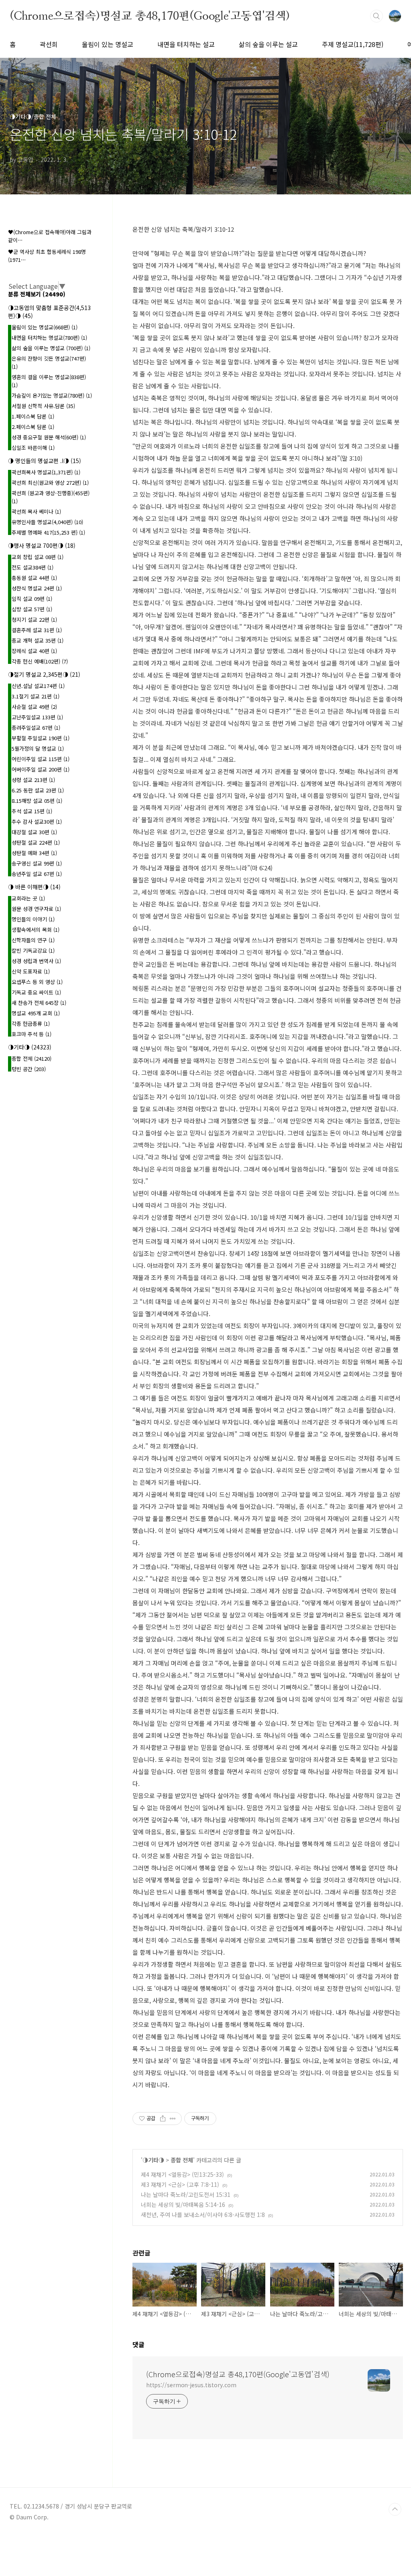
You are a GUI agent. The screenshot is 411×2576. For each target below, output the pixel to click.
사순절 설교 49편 (34, 707)
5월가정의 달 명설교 (38, 748)
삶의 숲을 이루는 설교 (268, 44)
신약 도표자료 (31, 971)
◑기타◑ (153, 2160)
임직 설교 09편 (32, 599)
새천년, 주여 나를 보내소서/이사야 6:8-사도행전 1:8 (203, 2215)
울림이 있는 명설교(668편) (45, 327)
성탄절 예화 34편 (34, 853)
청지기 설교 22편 (34, 620)
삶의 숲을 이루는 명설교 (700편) (51, 348)
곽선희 (49, 44)
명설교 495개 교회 (36, 1013)
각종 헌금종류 (31, 1024)
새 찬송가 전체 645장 (39, 1003)
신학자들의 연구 (33, 940)
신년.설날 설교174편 (38, 686)
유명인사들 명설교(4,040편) (47, 522)
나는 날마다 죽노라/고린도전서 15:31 (186, 2194)
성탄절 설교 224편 (36, 842)
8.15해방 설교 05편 (37, 801)
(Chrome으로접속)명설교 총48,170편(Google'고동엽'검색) (150, 16)
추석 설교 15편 (32, 811)
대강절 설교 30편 (34, 832)
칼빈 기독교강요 (33, 950)
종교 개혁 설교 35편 (38, 640)
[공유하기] (163, 2119)
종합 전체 (182, 2160)
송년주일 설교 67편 (37, 874)
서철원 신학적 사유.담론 (43, 406)
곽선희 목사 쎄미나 (36, 511)
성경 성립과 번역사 (36, 961)
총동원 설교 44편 (34, 578)
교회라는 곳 (28, 898)
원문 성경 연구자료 (36, 909)
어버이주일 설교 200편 (41, 769)
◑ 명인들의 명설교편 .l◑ (45, 461)
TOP (395, 2509)
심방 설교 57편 (32, 609)
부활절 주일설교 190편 (41, 738)
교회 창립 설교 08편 (38, 557)
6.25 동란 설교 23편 (38, 790)
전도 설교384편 (33, 567)
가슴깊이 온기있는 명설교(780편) (52, 395)
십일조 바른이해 (33, 448)
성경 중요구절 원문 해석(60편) (49, 437)
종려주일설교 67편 (36, 728)
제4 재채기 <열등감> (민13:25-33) (182, 2174)
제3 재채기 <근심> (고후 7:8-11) (180, 2184)
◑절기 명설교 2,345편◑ (44, 674)
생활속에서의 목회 (36, 930)
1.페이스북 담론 (33, 416)
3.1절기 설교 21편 (36, 696)
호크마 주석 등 (32, 1034)
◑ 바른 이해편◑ (34, 887)
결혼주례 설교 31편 (37, 630)
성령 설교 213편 (33, 780)
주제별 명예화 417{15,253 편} (48, 532)
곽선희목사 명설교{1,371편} (46, 472)
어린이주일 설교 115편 (41, 759)
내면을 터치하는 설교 (186, 44)
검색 (376, 16)
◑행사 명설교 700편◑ (42, 545)
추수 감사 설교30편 (37, 822)
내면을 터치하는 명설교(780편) (49, 338)
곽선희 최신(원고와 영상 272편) (50, 483)
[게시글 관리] (173, 2119)
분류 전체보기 (37, 294)
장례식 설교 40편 (34, 651)
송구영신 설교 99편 (37, 863)
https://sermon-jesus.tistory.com (191, 2385)
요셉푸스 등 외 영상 (37, 982)
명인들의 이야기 (33, 919)
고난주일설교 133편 (37, 717)
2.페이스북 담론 (33, 427)
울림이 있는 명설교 (108, 44)
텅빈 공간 (29, 1069)
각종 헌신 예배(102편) (40, 661)
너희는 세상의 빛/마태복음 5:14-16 (183, 2205)
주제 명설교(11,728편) (353, 44)
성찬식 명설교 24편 (37, 588)
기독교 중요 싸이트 (36, 992)
